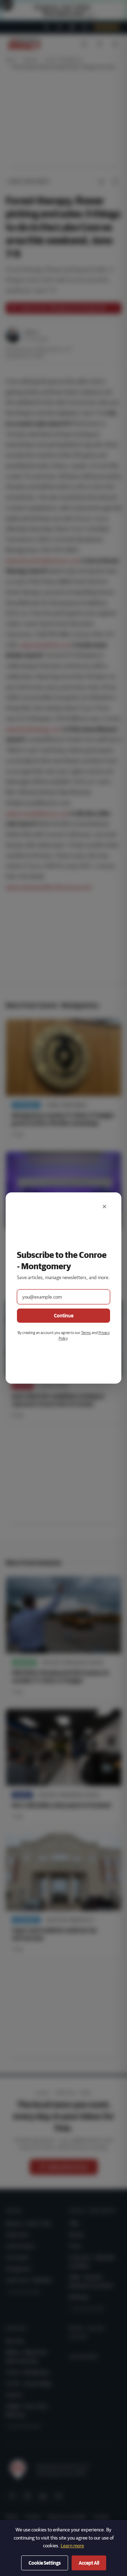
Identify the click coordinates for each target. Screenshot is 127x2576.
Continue (64, 1316)
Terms (86, 1332)
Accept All (89, 2563)
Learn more (72, 2546)
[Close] (104, 1207)
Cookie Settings (45, 2563)
